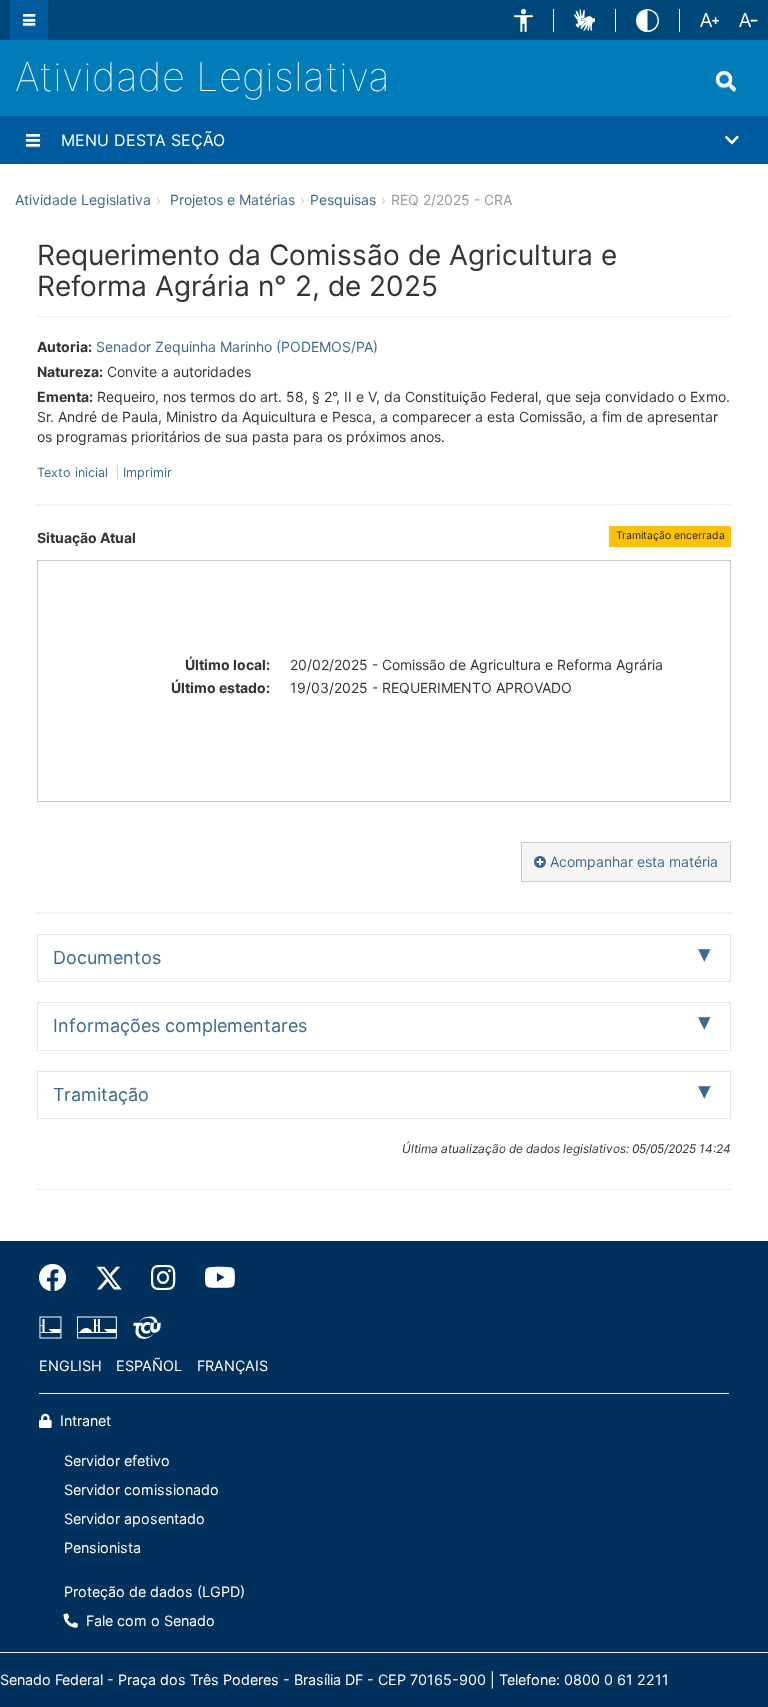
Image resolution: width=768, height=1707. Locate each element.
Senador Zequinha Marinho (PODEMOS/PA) (237, 346)
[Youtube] (213, 1278)
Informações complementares (180, 1025)
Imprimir (147, 472)
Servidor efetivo (117, 1460)
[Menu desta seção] (33, 140)
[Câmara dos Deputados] (54, 1327)
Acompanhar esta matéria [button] (632, 861)
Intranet (83, 1420)
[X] (109, 1278)
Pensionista (102, 1547)
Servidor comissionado (141, 1489)
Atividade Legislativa (202, 76)
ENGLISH (70, 1365)
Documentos (107, 957)
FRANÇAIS (232, 1365)
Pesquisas (343, 199)
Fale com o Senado (148, 1620)
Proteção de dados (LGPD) (154, 1591)
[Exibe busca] (726, 81)
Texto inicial (74, 472)
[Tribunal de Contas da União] (143, 1327)
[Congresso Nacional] (97, 1327)
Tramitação (101, 1094)
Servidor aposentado (134, 1518)
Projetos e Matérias (232, 199)
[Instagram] (163, 1278)
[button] (523, 20)
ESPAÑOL (149, 1365)
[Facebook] (60, 1278)
